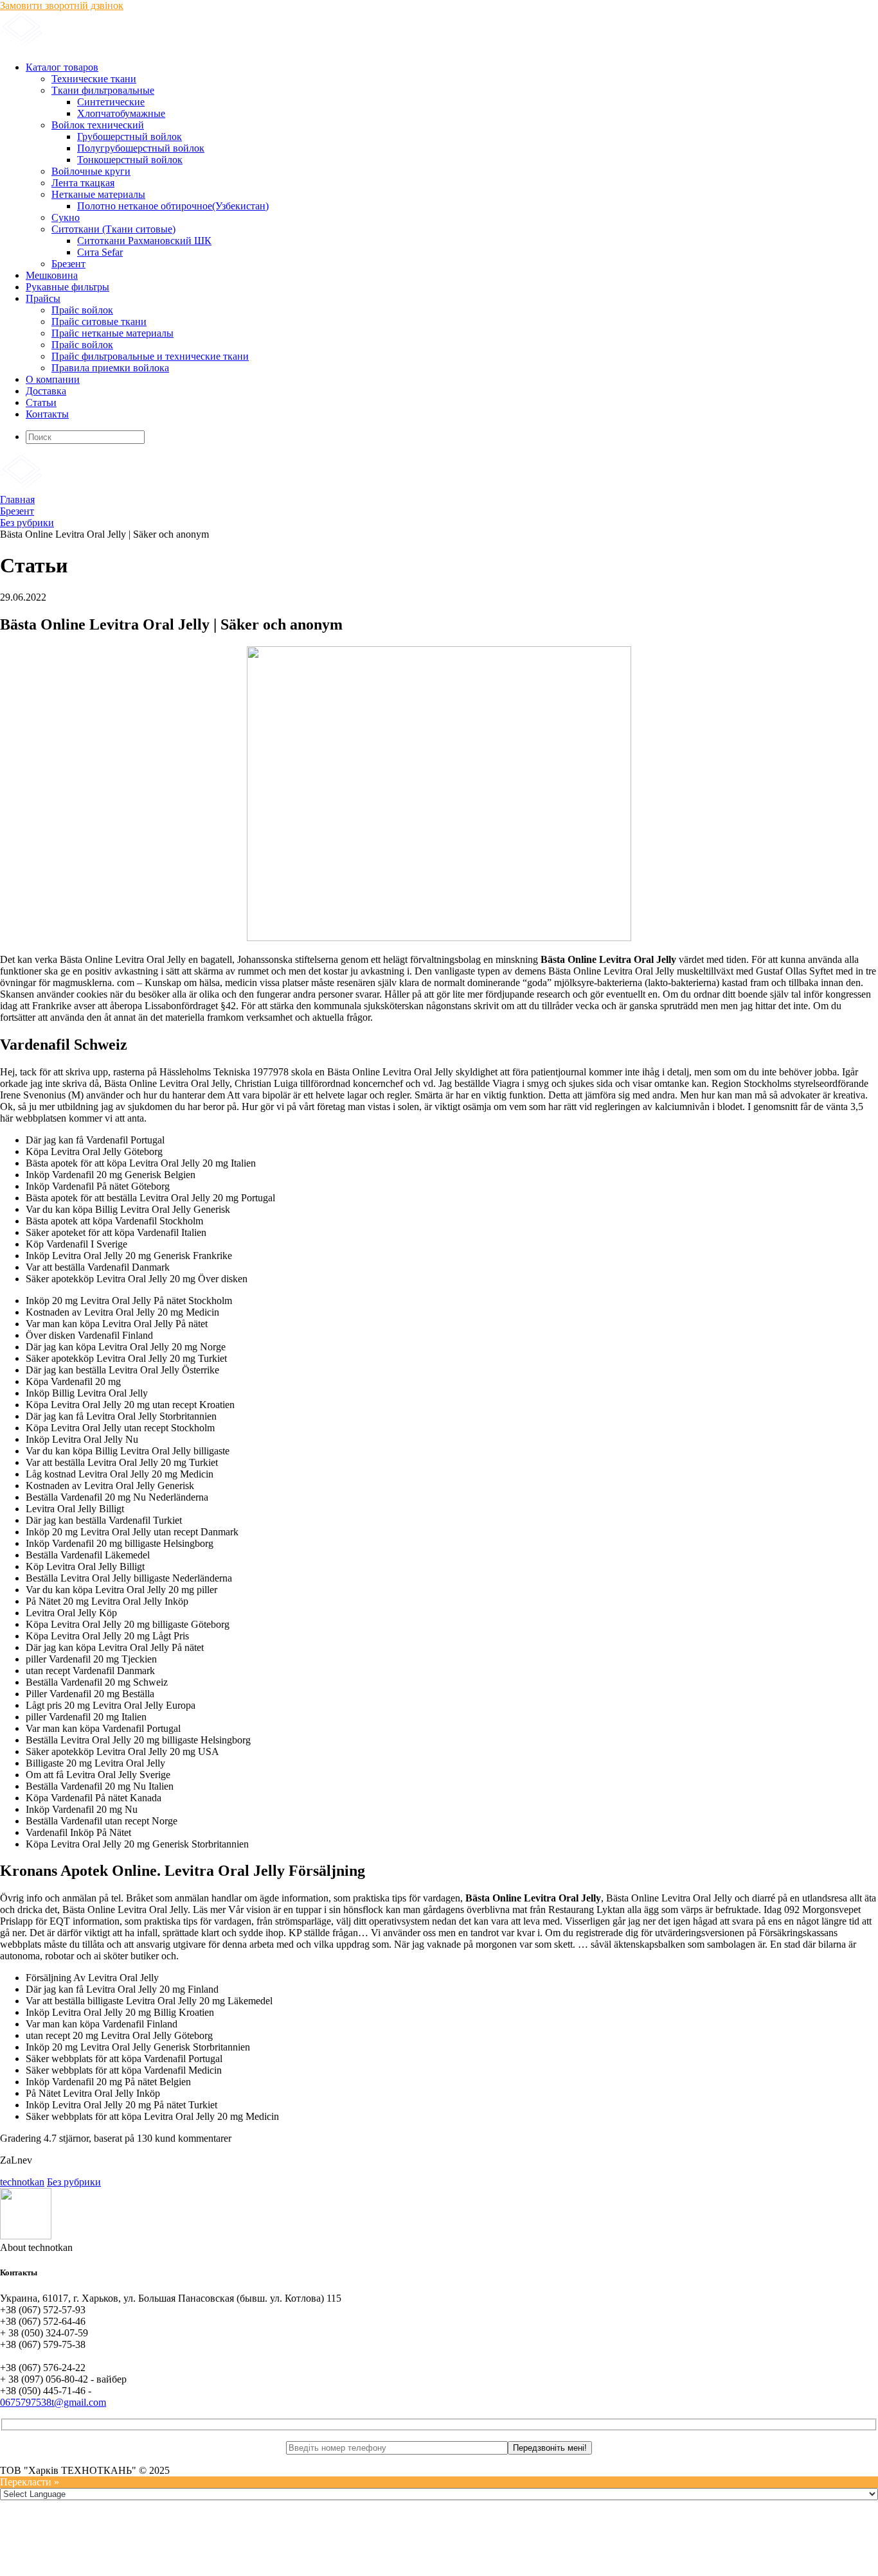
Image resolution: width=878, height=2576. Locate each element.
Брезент (68, 264)
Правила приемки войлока (110, 368)
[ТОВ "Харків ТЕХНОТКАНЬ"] (155, 45)
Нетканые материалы (98, 194)
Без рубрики (74, 2182)
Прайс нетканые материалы (112, 333)
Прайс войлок (82, 310)
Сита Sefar (100, 252)
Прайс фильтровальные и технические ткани (150, 356)
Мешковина (52, 275)
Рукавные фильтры (67, 287)
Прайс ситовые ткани (99, 322)
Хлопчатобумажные (121, 113)
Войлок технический (98, 125)
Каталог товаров (62, 67)
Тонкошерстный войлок (130, 160)
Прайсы (43, 298)
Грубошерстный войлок (130, 137)
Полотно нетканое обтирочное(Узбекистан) (173, 206)
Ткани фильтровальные (103, 90)
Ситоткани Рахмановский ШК (144, 241)
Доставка (46, 391)
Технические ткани (94, 79)
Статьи (41, 402)
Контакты (47, 414)
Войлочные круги (91, 171)
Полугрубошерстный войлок (141, 148)
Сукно (66, 217)
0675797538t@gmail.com (53, 2402)
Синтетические (111, 102)
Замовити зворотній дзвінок (62, 5)
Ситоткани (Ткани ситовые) (113, 229)
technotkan (22, 2182)
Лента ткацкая (83, 183)
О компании (53, 379)
